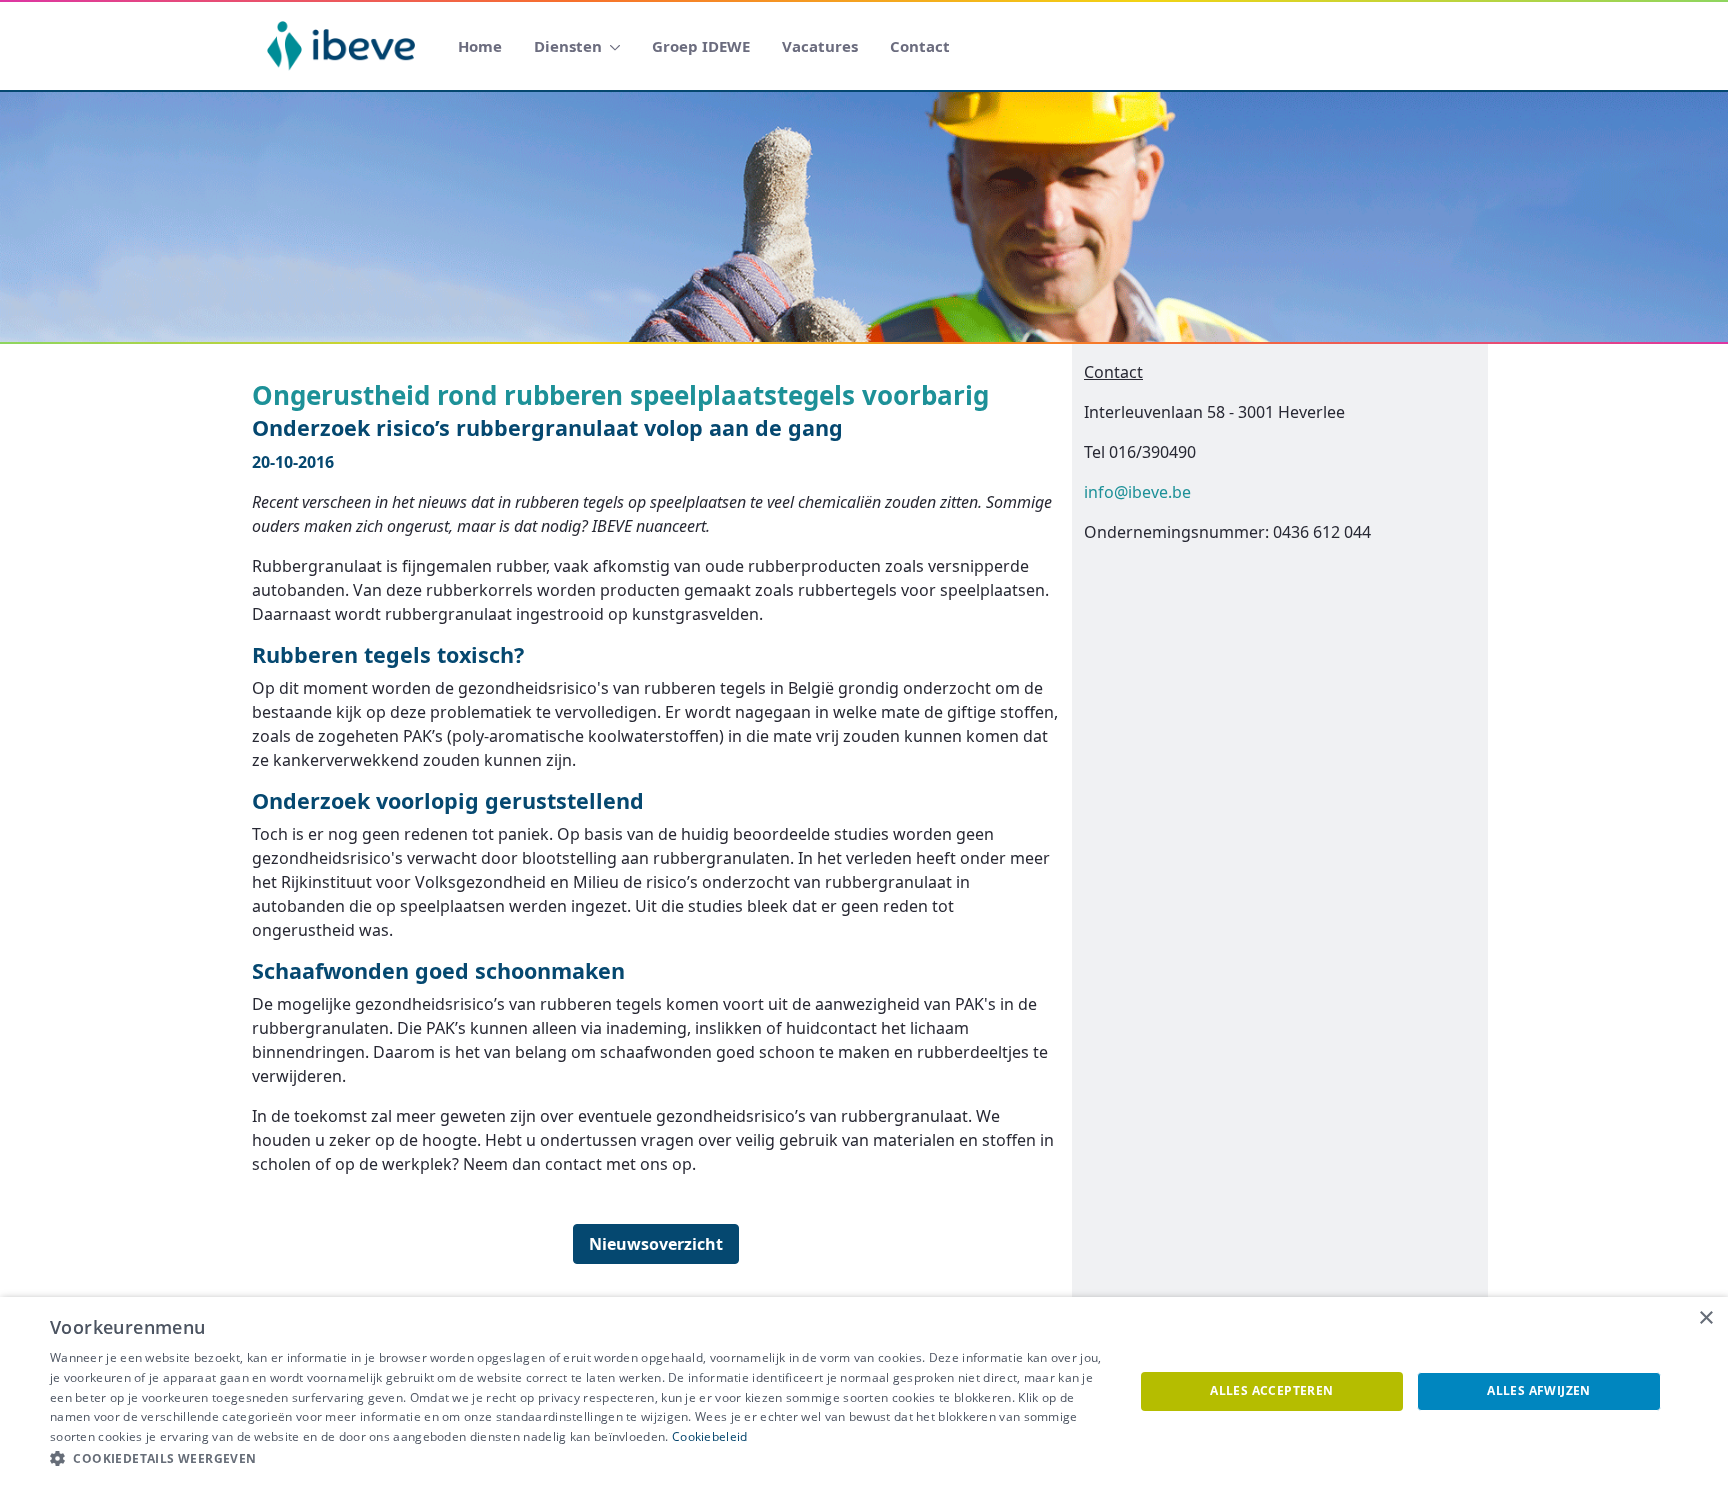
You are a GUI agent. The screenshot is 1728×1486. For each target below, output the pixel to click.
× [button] (1705, 1318)
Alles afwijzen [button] (1539, 1390)
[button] (576, 1459)
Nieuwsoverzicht (656, 1244)
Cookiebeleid (710, 1436)
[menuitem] (480, 46)
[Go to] (345, 46)
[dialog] (864, 1391)
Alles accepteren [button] (1271, 1390)
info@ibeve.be (1137, 492)
